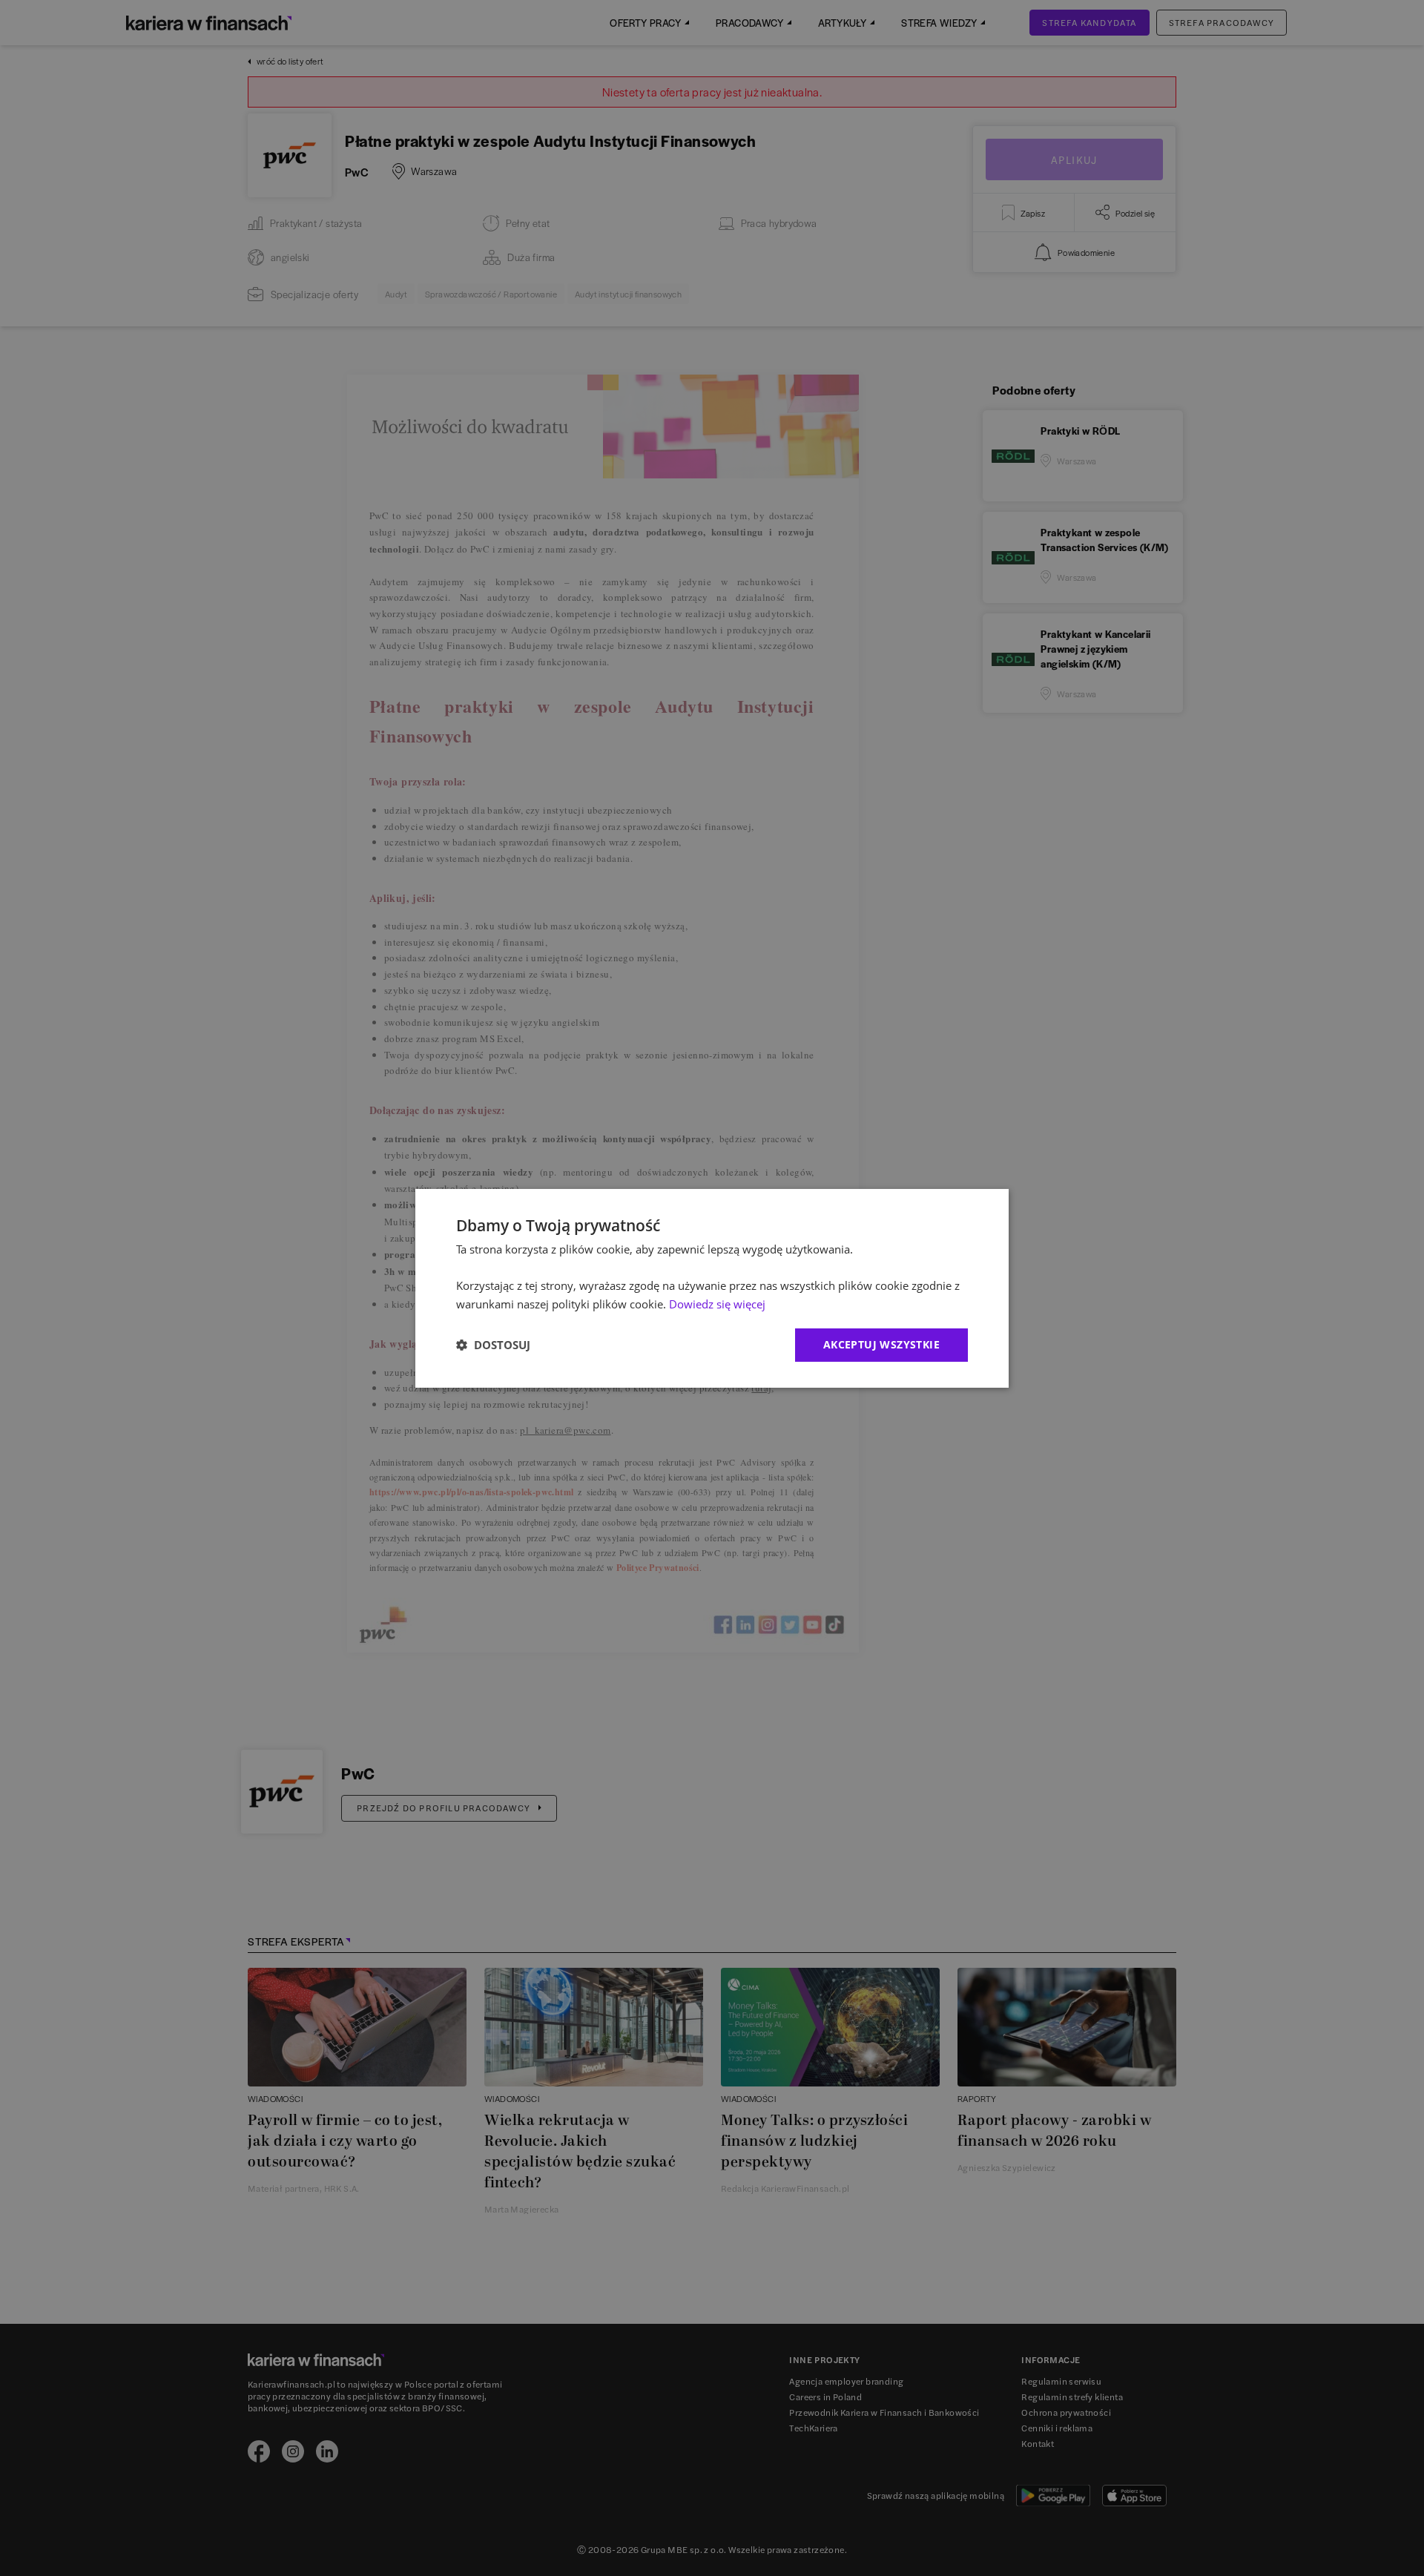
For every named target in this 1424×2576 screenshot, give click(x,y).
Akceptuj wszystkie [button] (881, 1344)
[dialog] (712, 1288)
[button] (493, 1345)
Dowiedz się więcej (717, 1304)
